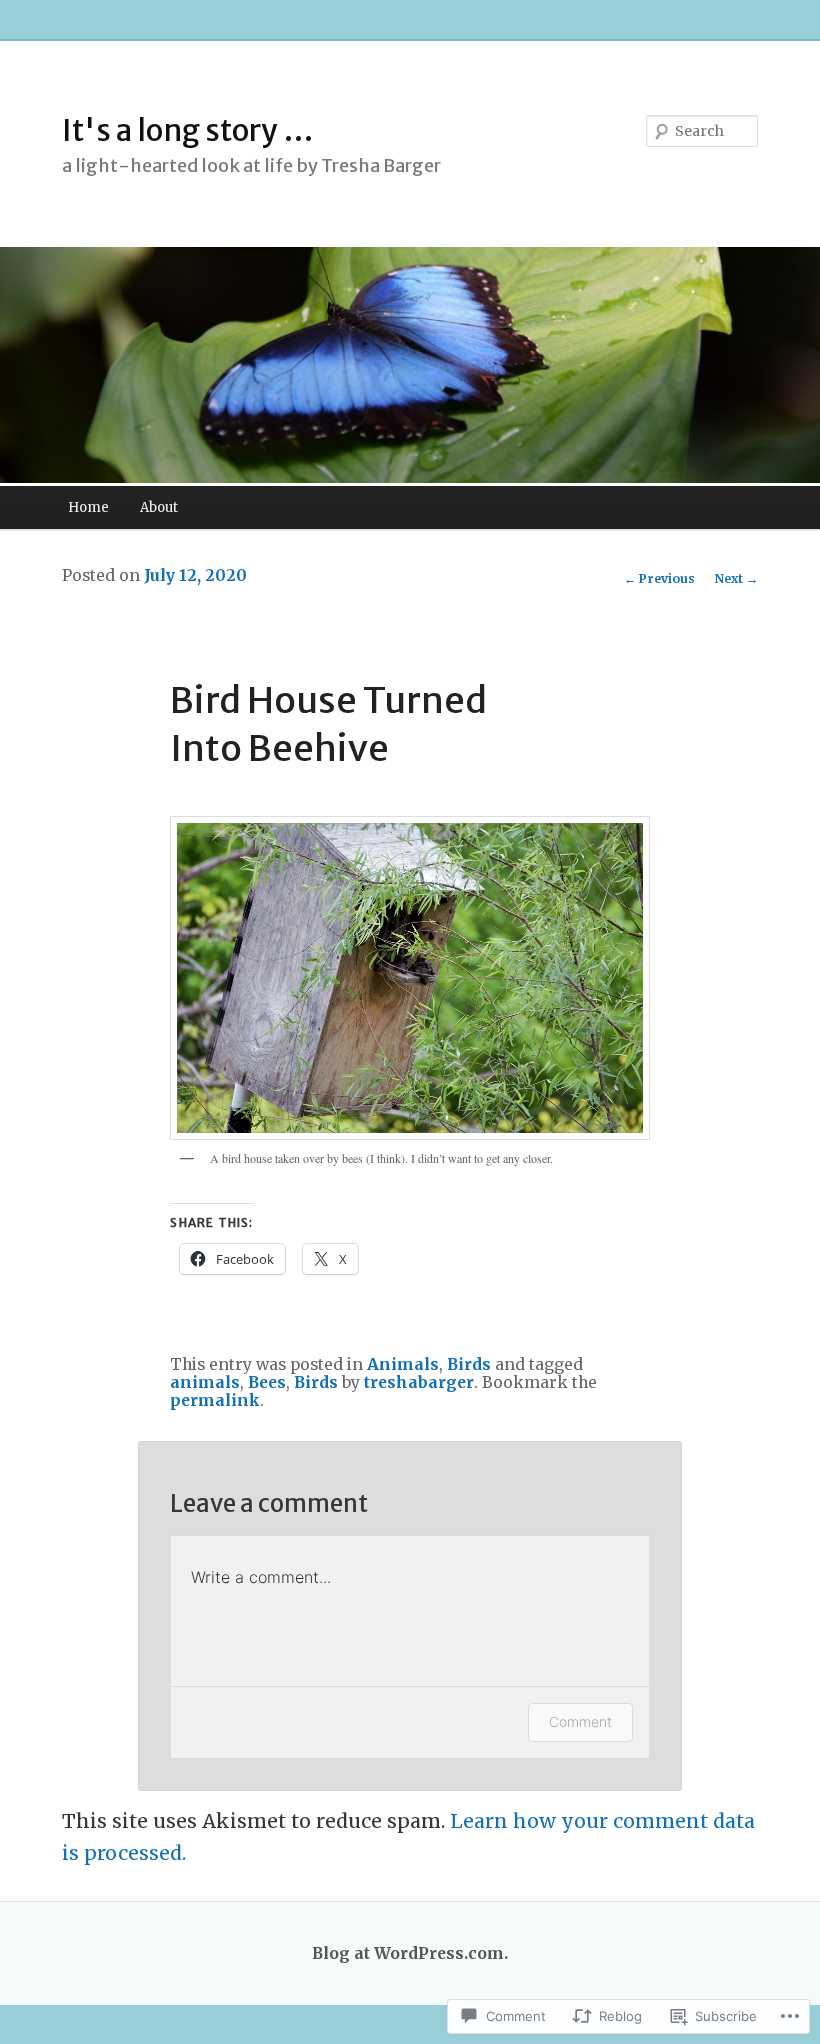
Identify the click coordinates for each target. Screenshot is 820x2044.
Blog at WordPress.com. (410, 1953)
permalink (215, 1400)
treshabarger (419, 1382)
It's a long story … (188, 130)
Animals (403, 1364)
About (159, 507)
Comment (580, 1721)
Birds (469, 1364)
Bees (267, 1382)
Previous (659, 578)
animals (205, 1382)
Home (88, 507)
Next (736, 578)
